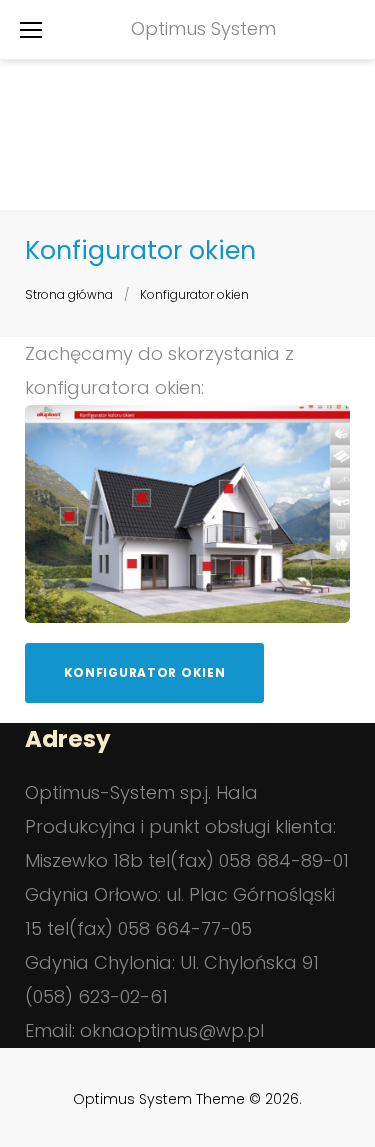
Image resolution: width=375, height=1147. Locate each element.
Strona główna (69, 294)
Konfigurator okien (145, 672)
